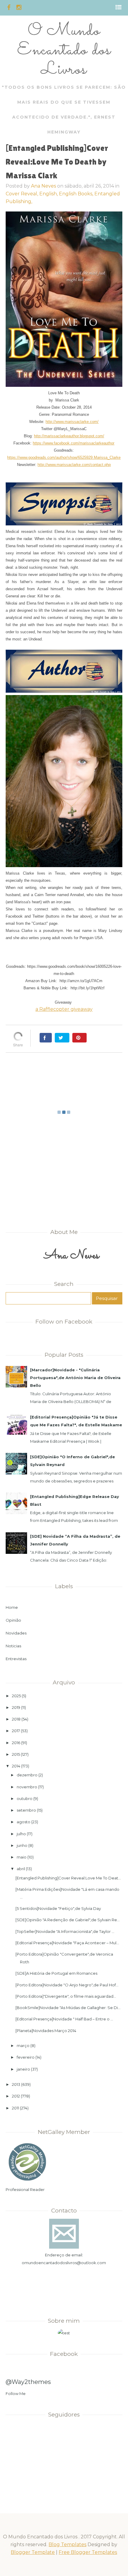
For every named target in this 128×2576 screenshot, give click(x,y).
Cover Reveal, (22, 194)
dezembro (27, 1775)
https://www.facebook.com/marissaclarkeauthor (74, 443)
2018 (16, 1719)
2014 (16, 1766)
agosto (24, 1822)
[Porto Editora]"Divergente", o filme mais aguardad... (66, 1996)
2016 (16, 1743)
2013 (16, 2084)
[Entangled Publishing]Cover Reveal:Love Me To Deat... (68, 1878)
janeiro (23, 2069)
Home (12, 1607)
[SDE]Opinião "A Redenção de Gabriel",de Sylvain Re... (68, 1920)
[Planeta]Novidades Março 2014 (46, 2031)
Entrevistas (16, 1659)
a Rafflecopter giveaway (64, 1009)
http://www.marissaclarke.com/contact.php (74, 465)
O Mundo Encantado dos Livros (64, 50)
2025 (16, 1696)
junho (22, 1845)
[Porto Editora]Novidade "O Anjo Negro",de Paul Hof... (67, 1985)
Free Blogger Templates (88, 2552)
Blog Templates (67, 2544)
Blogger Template (33, 2552)
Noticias (13, 1646)
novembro (27, 1787)
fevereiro (26, 2057)
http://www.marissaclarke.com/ (72, 422)
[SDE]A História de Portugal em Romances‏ (56, 1973)
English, (49, 194)
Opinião (13, 1620)
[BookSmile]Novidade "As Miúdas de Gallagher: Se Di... (68, 2008)
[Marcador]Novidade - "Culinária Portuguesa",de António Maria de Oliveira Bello (75, 1378)
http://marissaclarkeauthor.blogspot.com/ (69, 436)
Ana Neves (43, 186)
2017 (16, 1731)
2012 (16, 2096)
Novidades (16, 1633)
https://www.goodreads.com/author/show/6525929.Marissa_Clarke (64, 457)
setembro (26, 1810)
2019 (16, 1707)
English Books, (77, 194)
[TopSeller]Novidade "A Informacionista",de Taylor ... (65, 1931)
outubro (25, 1798)
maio (22, 1857)
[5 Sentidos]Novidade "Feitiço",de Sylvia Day (58, 1908)
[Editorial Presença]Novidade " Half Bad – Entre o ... (64, 2019)
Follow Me (16, 2393)
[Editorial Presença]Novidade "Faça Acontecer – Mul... (67, 1943)
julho (21, 1834)
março (23, 2046)
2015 (16, 1754)
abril (21, 1869)
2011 (15, 2108)
